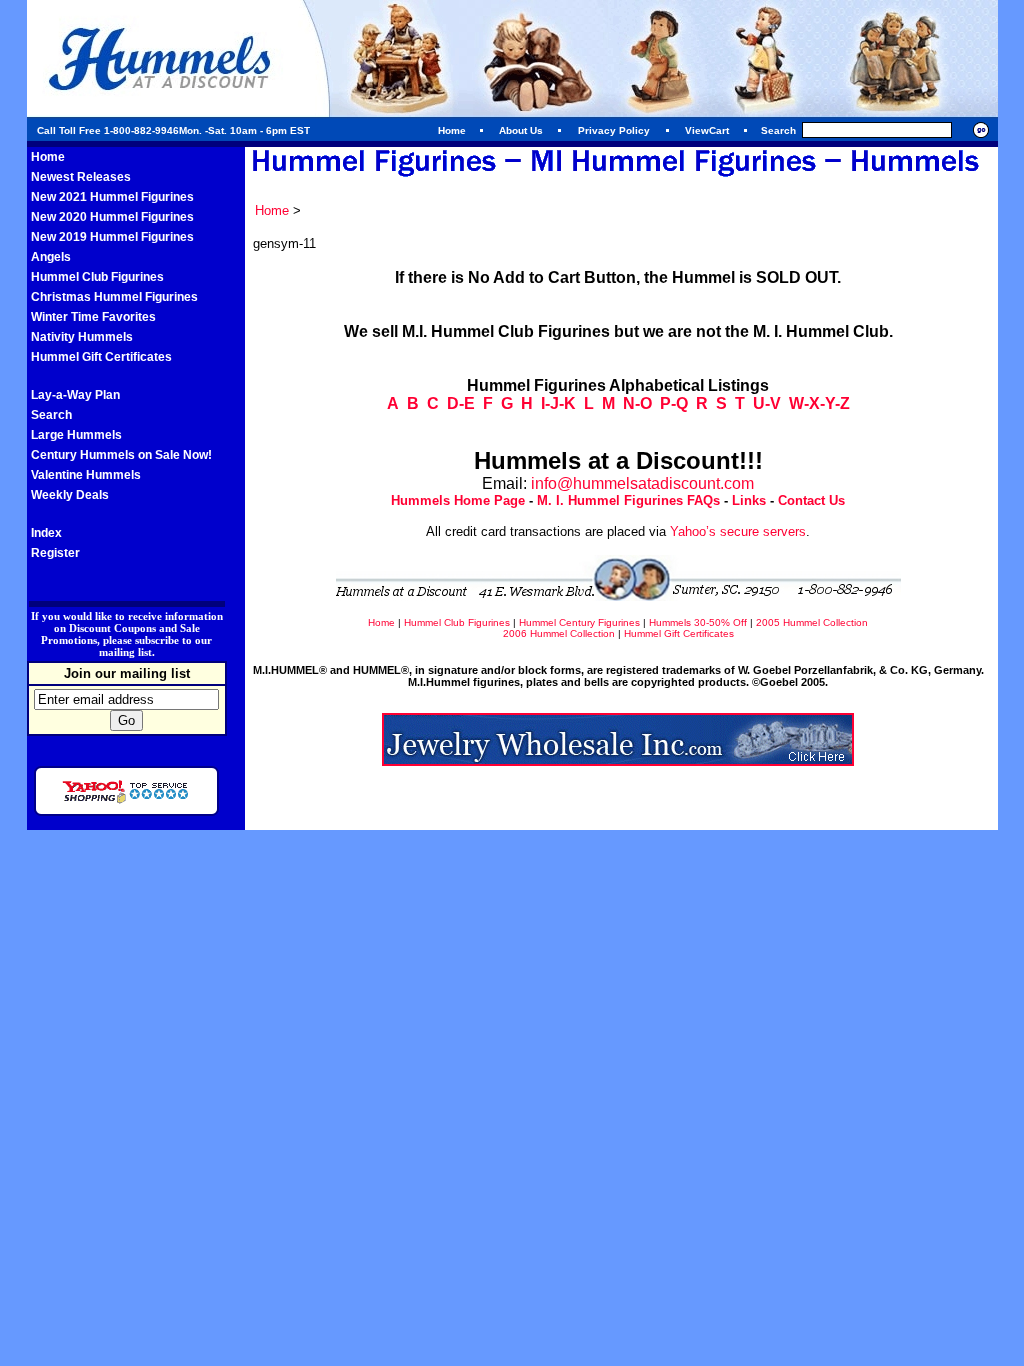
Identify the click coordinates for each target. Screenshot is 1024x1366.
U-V (767, 403)
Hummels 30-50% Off (698, 622)
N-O (637, 403)
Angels (51, 257)
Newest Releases (81, 177)
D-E (461, 403)
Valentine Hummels (86, 475)
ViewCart (707, 130)
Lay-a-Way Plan (75, 395)
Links (749, 500)
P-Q (674, 403)
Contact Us (811, 500)
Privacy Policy (614, 130)
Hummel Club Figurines (97, 277)
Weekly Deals (70, 495)
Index (46, 533)
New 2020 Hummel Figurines (112, 217)
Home (452, 130)
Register (55, 553)
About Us (521, 130)
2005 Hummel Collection (812, 622)
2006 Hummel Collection (559, 633)
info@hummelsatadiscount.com (642, 483)
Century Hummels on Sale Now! (121, 455)
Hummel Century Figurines (579, 622)
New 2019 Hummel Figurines (112, 237)
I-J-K (558, 403)
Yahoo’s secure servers (738, 531)
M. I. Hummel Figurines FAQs (628, 500)
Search (51, 415)
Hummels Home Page (458, 500)
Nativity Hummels (82, 337)
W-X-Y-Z (819, 403)
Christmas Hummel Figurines (114, 297)
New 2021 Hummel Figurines (112, 197)
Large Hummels (76, 435)
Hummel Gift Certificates (101, 357)
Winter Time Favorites (93, 317)
